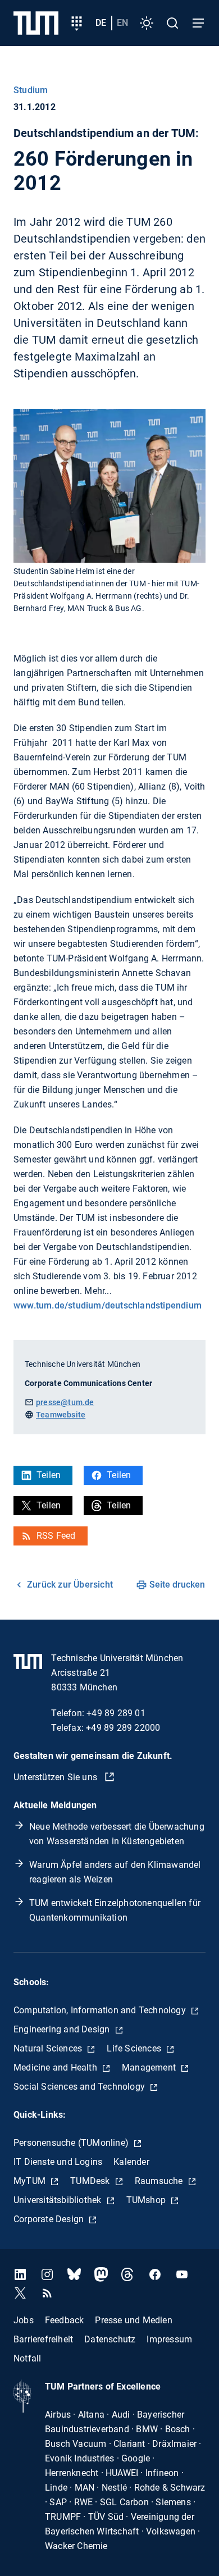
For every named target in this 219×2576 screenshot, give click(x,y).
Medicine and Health (56, 2067)
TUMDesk (91, 2181)
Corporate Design (50, 2219)
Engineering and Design (63, 2029)
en (122, 23)
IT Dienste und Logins (58, 2162)
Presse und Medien (133, 2320)
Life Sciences (135, 2048)
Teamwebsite (61, 1415)
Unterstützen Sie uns (56, 1777)
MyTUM (31, 2181)
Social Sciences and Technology (80, 2087)
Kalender (131, 2162)
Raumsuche (160, 2181)
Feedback (65, 2320)
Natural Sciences (49, 2048)
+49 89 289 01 (116, 1713)
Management (150, 2067)
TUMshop (147, 2200)
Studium (31, 90)
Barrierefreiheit (43, 2339)
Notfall (27, 2358)
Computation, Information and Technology (101, 2010)
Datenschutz (110, 2339)
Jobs (24, 2320)
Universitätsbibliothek (59, 2200)
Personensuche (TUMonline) (72, 2143)
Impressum (169, 2339)
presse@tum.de (65, 1402)
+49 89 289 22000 (123, 1728)
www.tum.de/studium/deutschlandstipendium (108, 1305)
